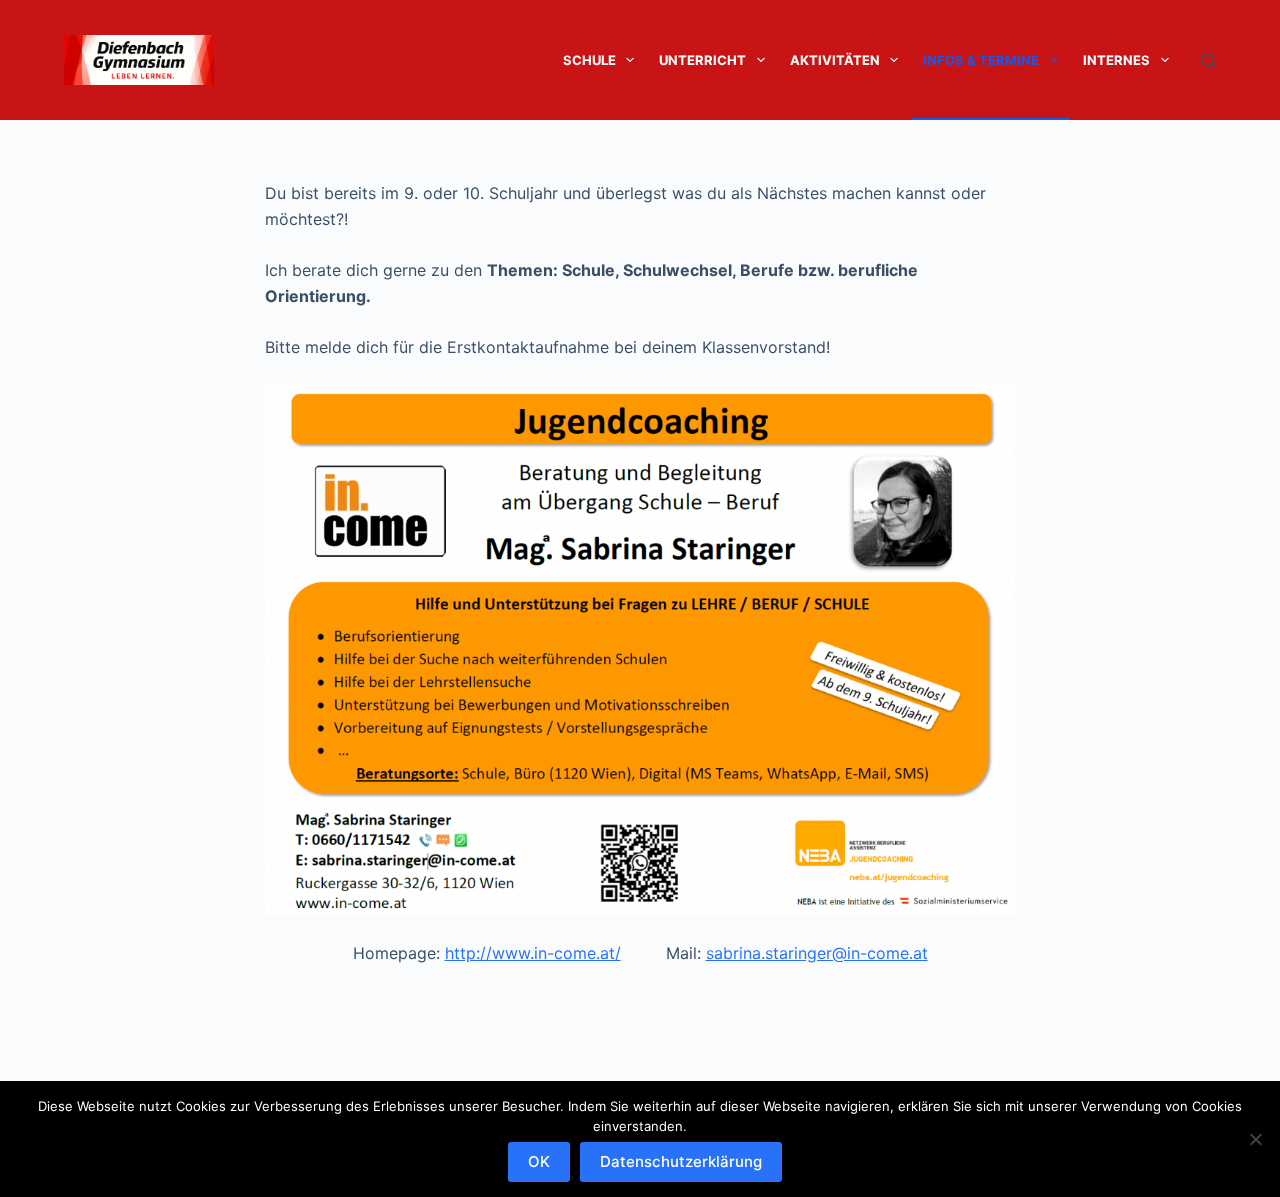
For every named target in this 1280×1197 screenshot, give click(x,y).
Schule (589, 60)
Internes (1116, 60)
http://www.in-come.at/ (533, 953)
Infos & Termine (981, 60)
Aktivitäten (835, 60)
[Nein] (1255, 1139)
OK (539, 1161)
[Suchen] (1208, 60)
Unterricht (702, 60)
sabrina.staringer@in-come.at (817, 953)
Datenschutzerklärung (681, 1161)
